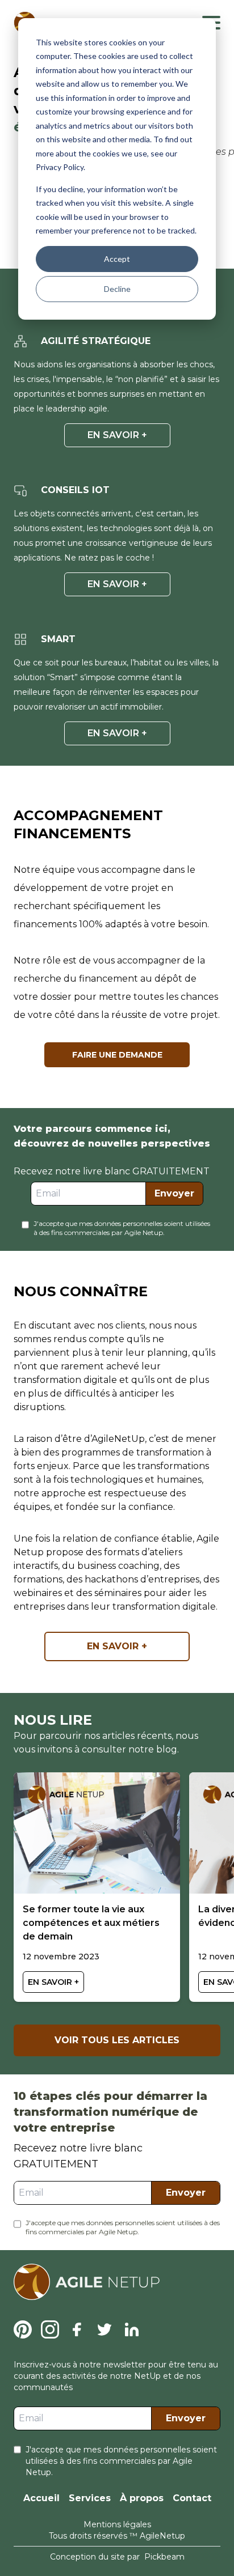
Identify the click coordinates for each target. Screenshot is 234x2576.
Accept (117, 259)
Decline (117, 289)
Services (90, 2498)
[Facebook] (77, 2329)
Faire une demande (117, 1055)
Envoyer (174, 1193)
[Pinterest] (23, 2329)
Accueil (41, 2498)
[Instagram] (50, 2329)
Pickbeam (164, 2557)
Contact (192, 2498)
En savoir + (117, 435)
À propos (142, 2498)
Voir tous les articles (117, 2040)
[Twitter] (105, 2329)
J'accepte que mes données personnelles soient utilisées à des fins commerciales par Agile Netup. (122, 1228)
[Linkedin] (132, 2329)
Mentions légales (117, 2524)
